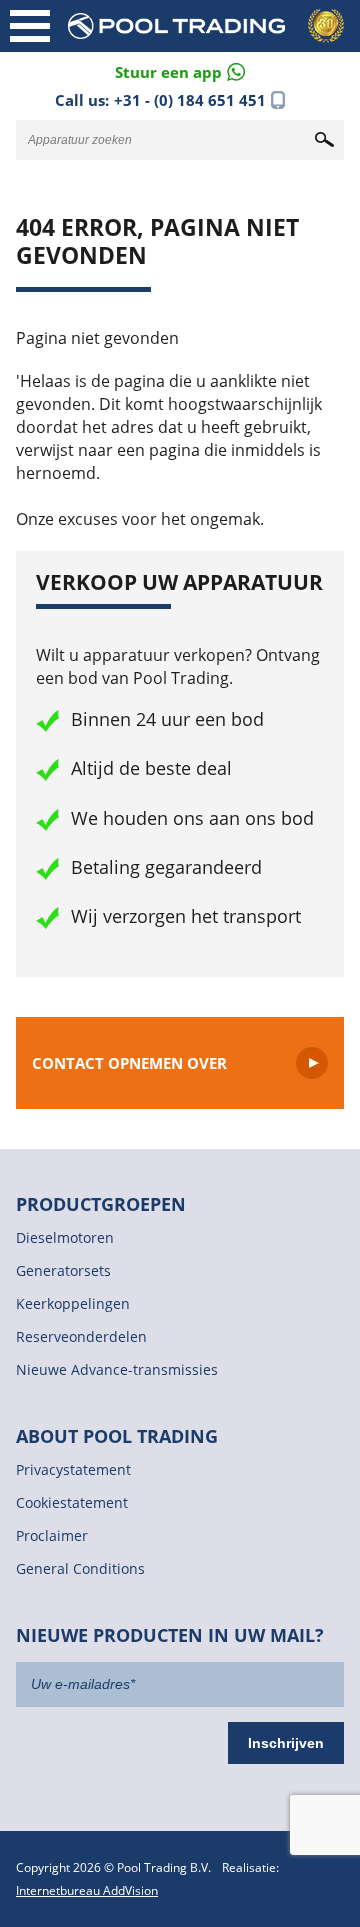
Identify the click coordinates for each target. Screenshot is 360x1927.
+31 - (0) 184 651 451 (190, 100)
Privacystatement (73, 1469)
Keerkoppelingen (73, 1303)
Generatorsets (63, 1270)
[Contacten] (180, 70)
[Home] (210, 26)
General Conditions (80, 1568)
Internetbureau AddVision (87, 1890)
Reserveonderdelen (81, 1336)
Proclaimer (52, 1535)
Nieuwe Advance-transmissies (117, 1369)
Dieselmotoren (65, 1237)
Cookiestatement (72, 1502)
